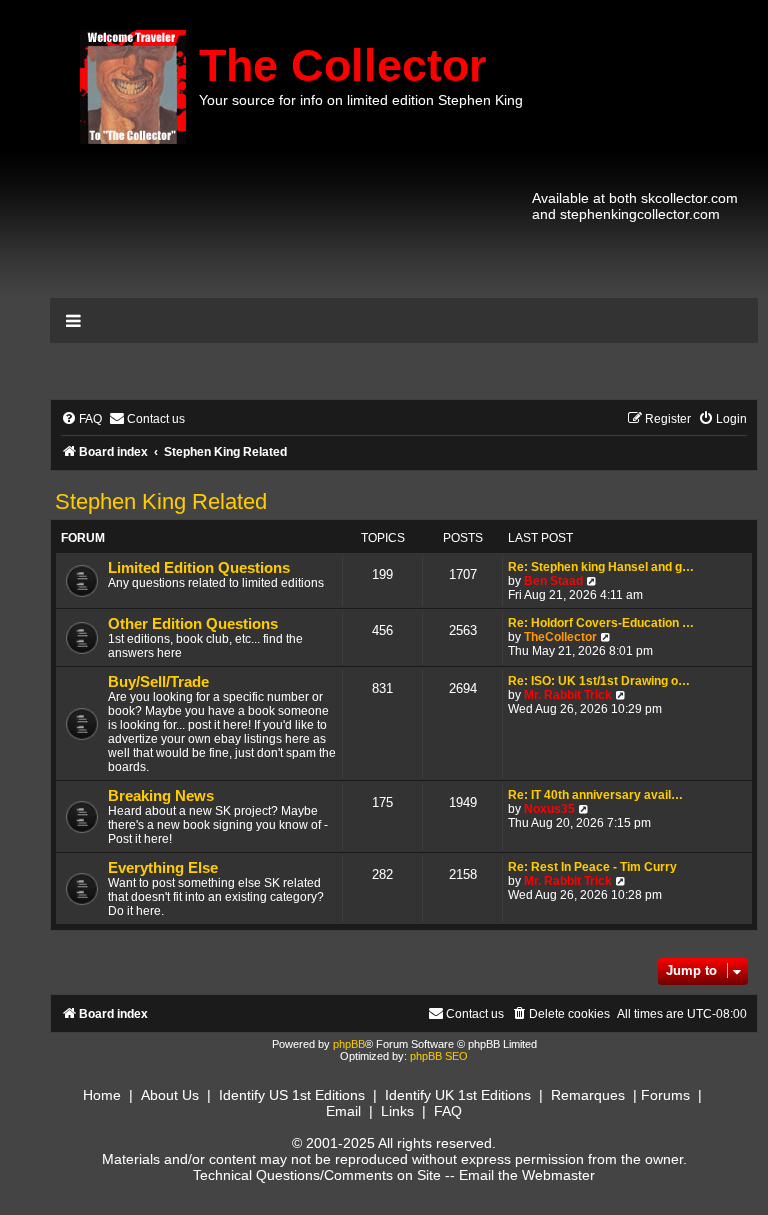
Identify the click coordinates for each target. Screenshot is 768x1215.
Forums (665, 1095)
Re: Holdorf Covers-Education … (601, 623)
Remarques (588, 1095)
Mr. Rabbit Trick (568, 695)
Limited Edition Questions (199, 568)
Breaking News (161, 796)
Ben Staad (553, 581)
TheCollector (560, 637)
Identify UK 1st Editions (458, 1095)
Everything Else (163, 868)
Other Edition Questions (193, 624)
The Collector (343, 65)
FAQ (448, 1111)
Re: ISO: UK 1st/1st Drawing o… (599, 681)
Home (102, 1095)
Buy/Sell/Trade (158, 682)
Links (397, 1111)
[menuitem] (81, 419)
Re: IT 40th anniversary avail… (595, 795)
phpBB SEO (439, 1056)
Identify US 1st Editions (292, 1095)
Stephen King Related (161, 501)
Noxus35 (549, 809)
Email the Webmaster (527, 1175)
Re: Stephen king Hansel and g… (601, 567)
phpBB (349, 1044)
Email (343, 1111)
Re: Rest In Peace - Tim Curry (592, 867)
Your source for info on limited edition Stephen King (361, 100)
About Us (170, 1095)
